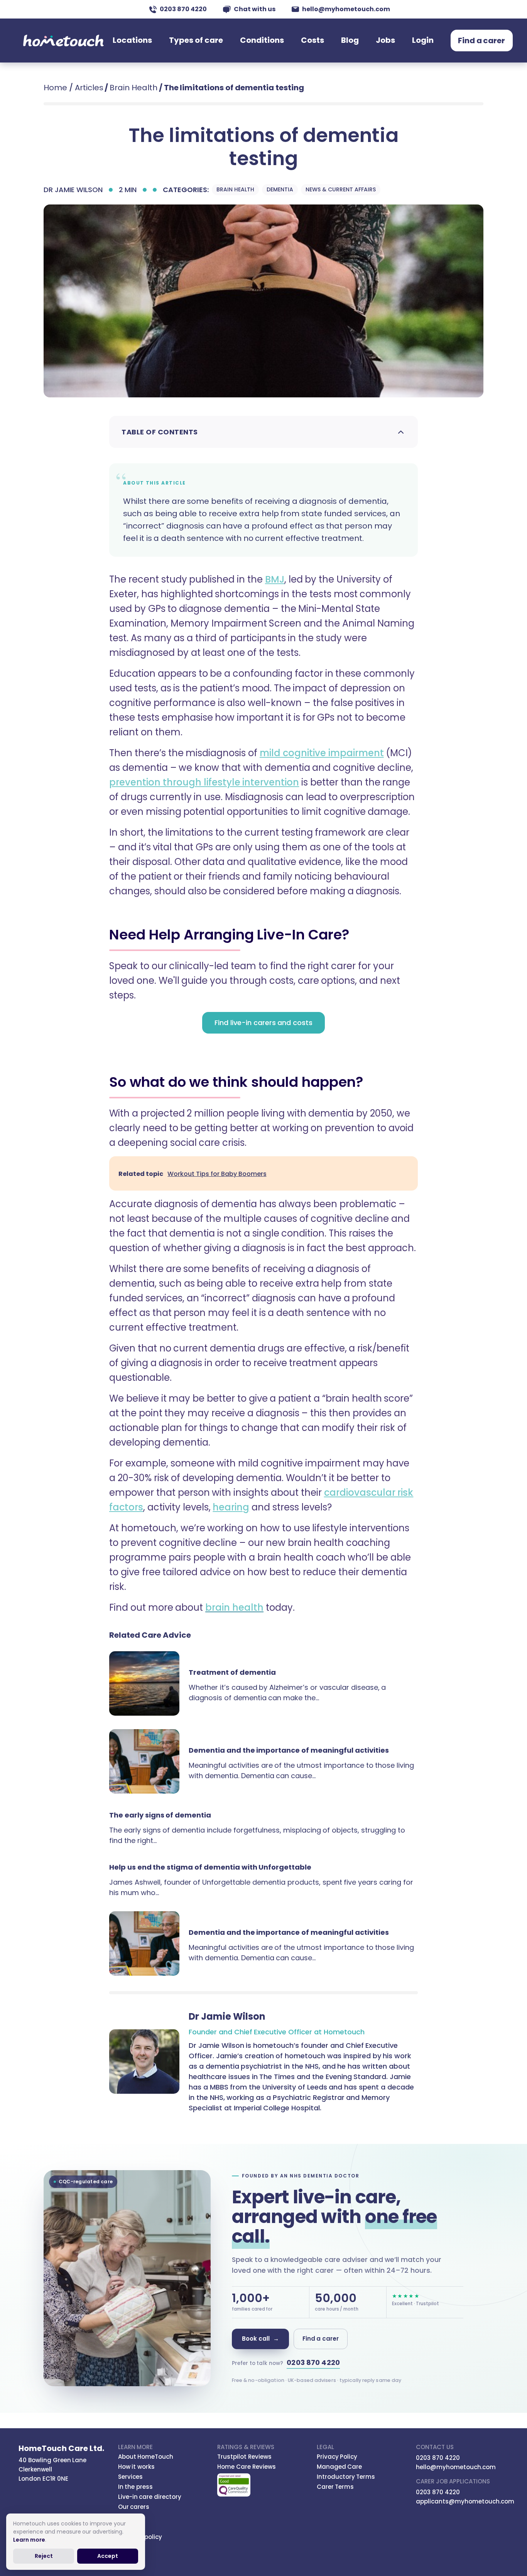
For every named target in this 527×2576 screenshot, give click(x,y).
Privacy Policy (337, 2457)
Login (423, 40)
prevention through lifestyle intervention (204, 782)
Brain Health (133, 88)
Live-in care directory (150, 2497)
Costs (312, 40)
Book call (260, 2339)
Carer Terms (335, 2487)
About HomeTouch (146, 2457)
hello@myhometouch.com (346, 9)
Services (130, 2477)
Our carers (134, 2507)
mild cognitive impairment (322, 753)
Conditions (262, 40)
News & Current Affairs (340, 189)
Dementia (280, 189)
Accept (108, 2556)
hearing (231, 1507)
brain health (234, 1607)
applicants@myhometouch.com (465, 2501)
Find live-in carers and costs (263, 1023)
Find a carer (482, 41)
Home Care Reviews (247, 2467)
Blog (350, 40)
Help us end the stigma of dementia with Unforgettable (210, 1867)
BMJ (275, 579)
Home (55, 88)
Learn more (29, 2540)
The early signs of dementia (160, 1815)
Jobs (385, 40)
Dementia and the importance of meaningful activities (289, 1750)
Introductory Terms (346, 2477)
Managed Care (340, 2467)
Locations (132, 40)
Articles (89, 88)
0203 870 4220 (183, 9)
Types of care (196, 40)
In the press (136, 2487)
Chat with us (255, 9)
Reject (44, 2556)
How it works (137, 2467)
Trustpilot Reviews (244, 2457)
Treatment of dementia (232, 1672)
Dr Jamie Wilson (73, 190)
